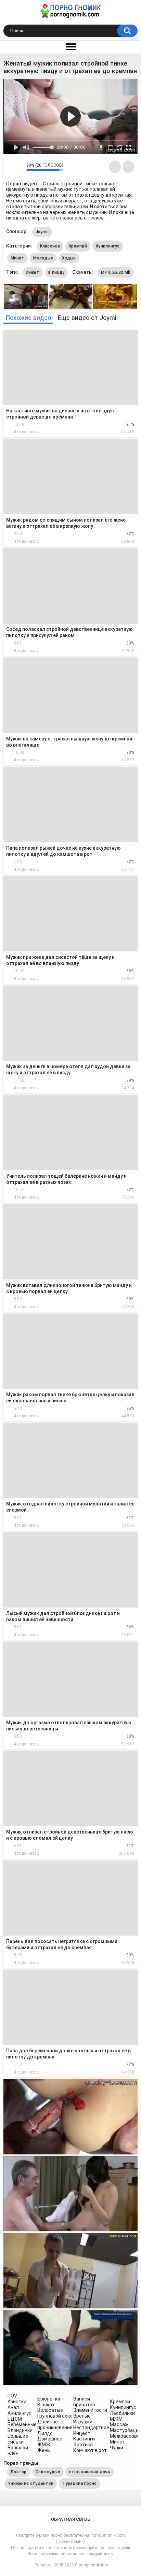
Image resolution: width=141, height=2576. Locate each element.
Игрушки (83, 2422)
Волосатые (50, 2410)
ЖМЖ (44, 2445)
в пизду (56, 272)
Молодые (43, 258)
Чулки (117, 2448)
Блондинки (20, 2430)
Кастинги (84, 2439)
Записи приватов (84, 2402)
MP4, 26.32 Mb (116, 272)
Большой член (18, 2451)
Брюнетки (49, 2399)
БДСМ (15, 2419)
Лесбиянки (122, 2413)
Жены (44, 2450)
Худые (69, 258)
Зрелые (82, 2416)
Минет (18, 258)
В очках (46, 2405)
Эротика (83, 2445)
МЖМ (116, 2419)
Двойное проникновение (55, 2425)
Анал (13, 2407)
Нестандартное (91, 2428)
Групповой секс (55, 2416)
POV (12, 2396)
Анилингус (20, 2413)
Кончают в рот (90, 2450)
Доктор (18, 2472)
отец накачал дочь (90, 2472)
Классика (50, 246)
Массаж (119, 2424)
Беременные (22, 2424)
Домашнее (50, 2439)
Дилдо (45, 2433)
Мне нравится (10, 167)
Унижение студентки (31, 2483)
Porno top (43, 2565)
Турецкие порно (79, 2483)
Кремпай (78, 246)
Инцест (82, 2433)
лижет (33, 272)
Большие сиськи (18, 2439)
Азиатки (17, 2402)
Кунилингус (108, 246)
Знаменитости (90, 2410)
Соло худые (48, 2472)
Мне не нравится (19, 167)
